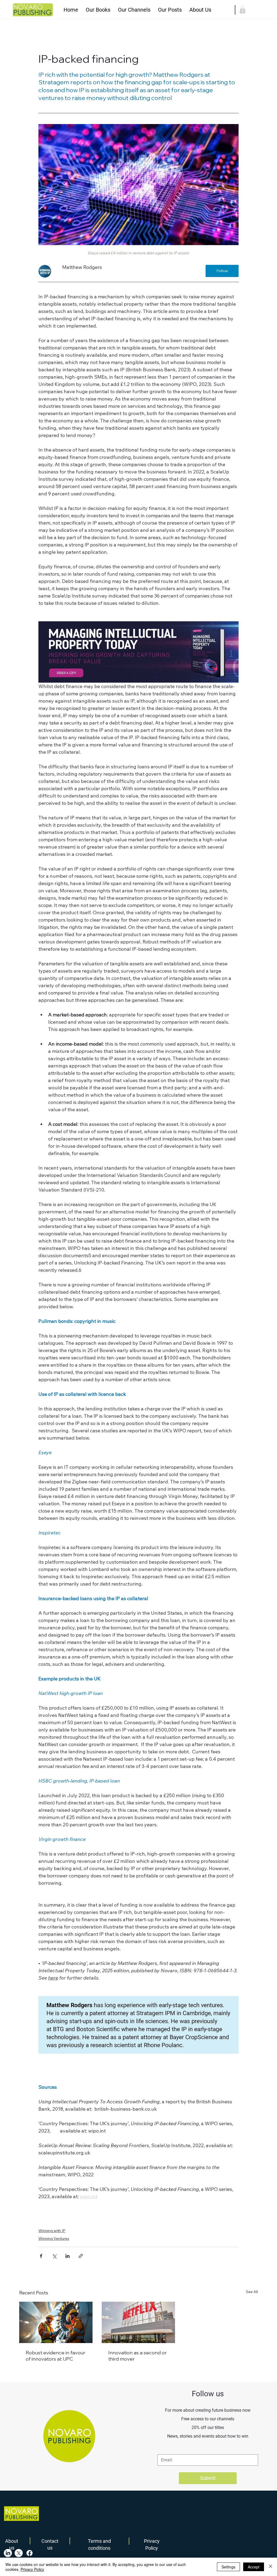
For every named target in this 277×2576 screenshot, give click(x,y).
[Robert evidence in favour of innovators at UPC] (56, 2322)
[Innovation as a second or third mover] (138, 2322)
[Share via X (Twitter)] (54, 2256)
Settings (228, 2567)
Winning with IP (52, 2231)
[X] (19, 2553)
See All (252, 2292)
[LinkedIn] (8, 2553)
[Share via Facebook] (41, 2256)
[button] (98, 10)
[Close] (271, 2567)
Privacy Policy (32, 2569)
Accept (254, 2567)
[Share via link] (81, 2256)
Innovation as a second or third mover (137, 2356)
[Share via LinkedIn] (67, 2256)
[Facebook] (29, 2553)
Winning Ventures (54, 2238)
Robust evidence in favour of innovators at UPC (55, 2356)
